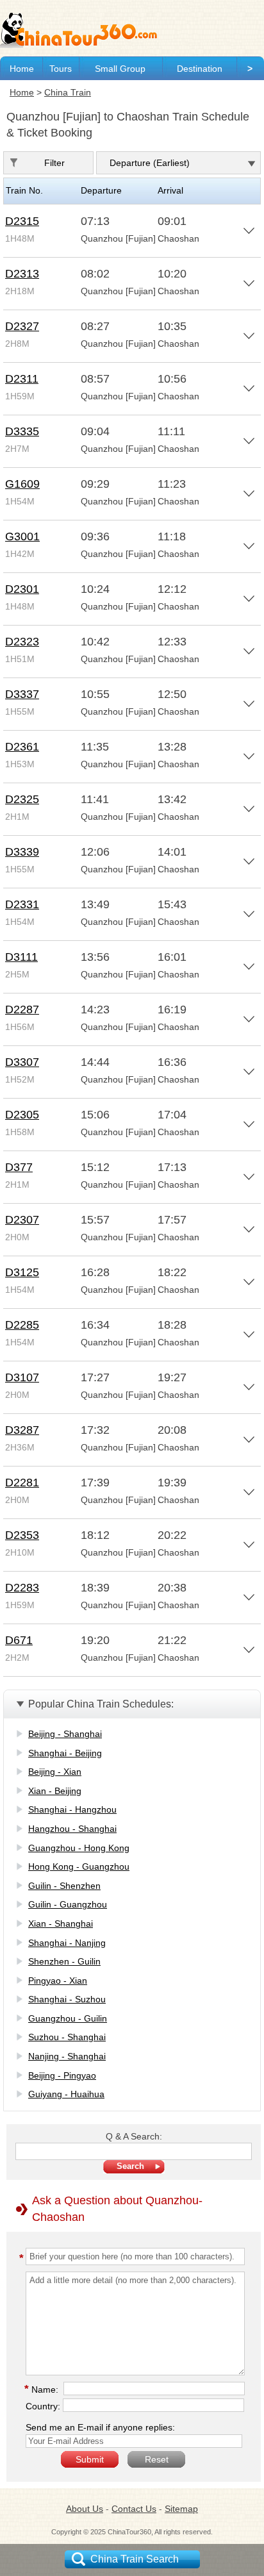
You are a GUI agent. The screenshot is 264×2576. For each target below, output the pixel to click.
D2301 (22, 589)
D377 (19, 1167)
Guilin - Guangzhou (68, 1904)
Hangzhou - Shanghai (72, 1829)
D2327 (22, 326)
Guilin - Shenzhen (64, 1886)
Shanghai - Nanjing (67, 1943)
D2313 (22, 274)
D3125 (22, 1272)
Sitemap (181, 2509)
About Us (85, 2509)
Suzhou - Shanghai (67, 2037)
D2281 (22, 1483)
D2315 (22, 221)
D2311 (22, 379)
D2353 (22, 1535)
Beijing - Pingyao (62, 2075)
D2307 (22, 1220)
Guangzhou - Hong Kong (79, 1848)
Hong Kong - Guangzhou (79, 1866)
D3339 (22, 852)
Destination (200, 69)
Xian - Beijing (55, 1791)
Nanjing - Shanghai (67, 2056)
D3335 (22, 431)
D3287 (22, 1430)
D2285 (22, 1325)
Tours (61, 69)
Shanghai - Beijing (65, 1753)
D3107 (22, 1377)
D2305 (22, 1115)
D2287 (22, 1010)
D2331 (22, 904)
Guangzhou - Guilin (68, 2018)
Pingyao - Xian (58, 1981)
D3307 (22, 1062)
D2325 (22, 799)
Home (22, 69)
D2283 (22, 1588)
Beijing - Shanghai (65, 1734)
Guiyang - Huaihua (66, 2094)
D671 (19, 1640)
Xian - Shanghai (61, 1924)
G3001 (22, 536)
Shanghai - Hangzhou (72, 1809)
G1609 (22, 484)
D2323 (22, 642)
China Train (68, 92)
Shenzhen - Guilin (64, 1961)
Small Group (120, 69)
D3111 (21, 957)
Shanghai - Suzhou (67, 1999)
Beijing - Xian (55, 1772)
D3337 (22, 694)
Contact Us (134, 2509)
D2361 (22, 747)
